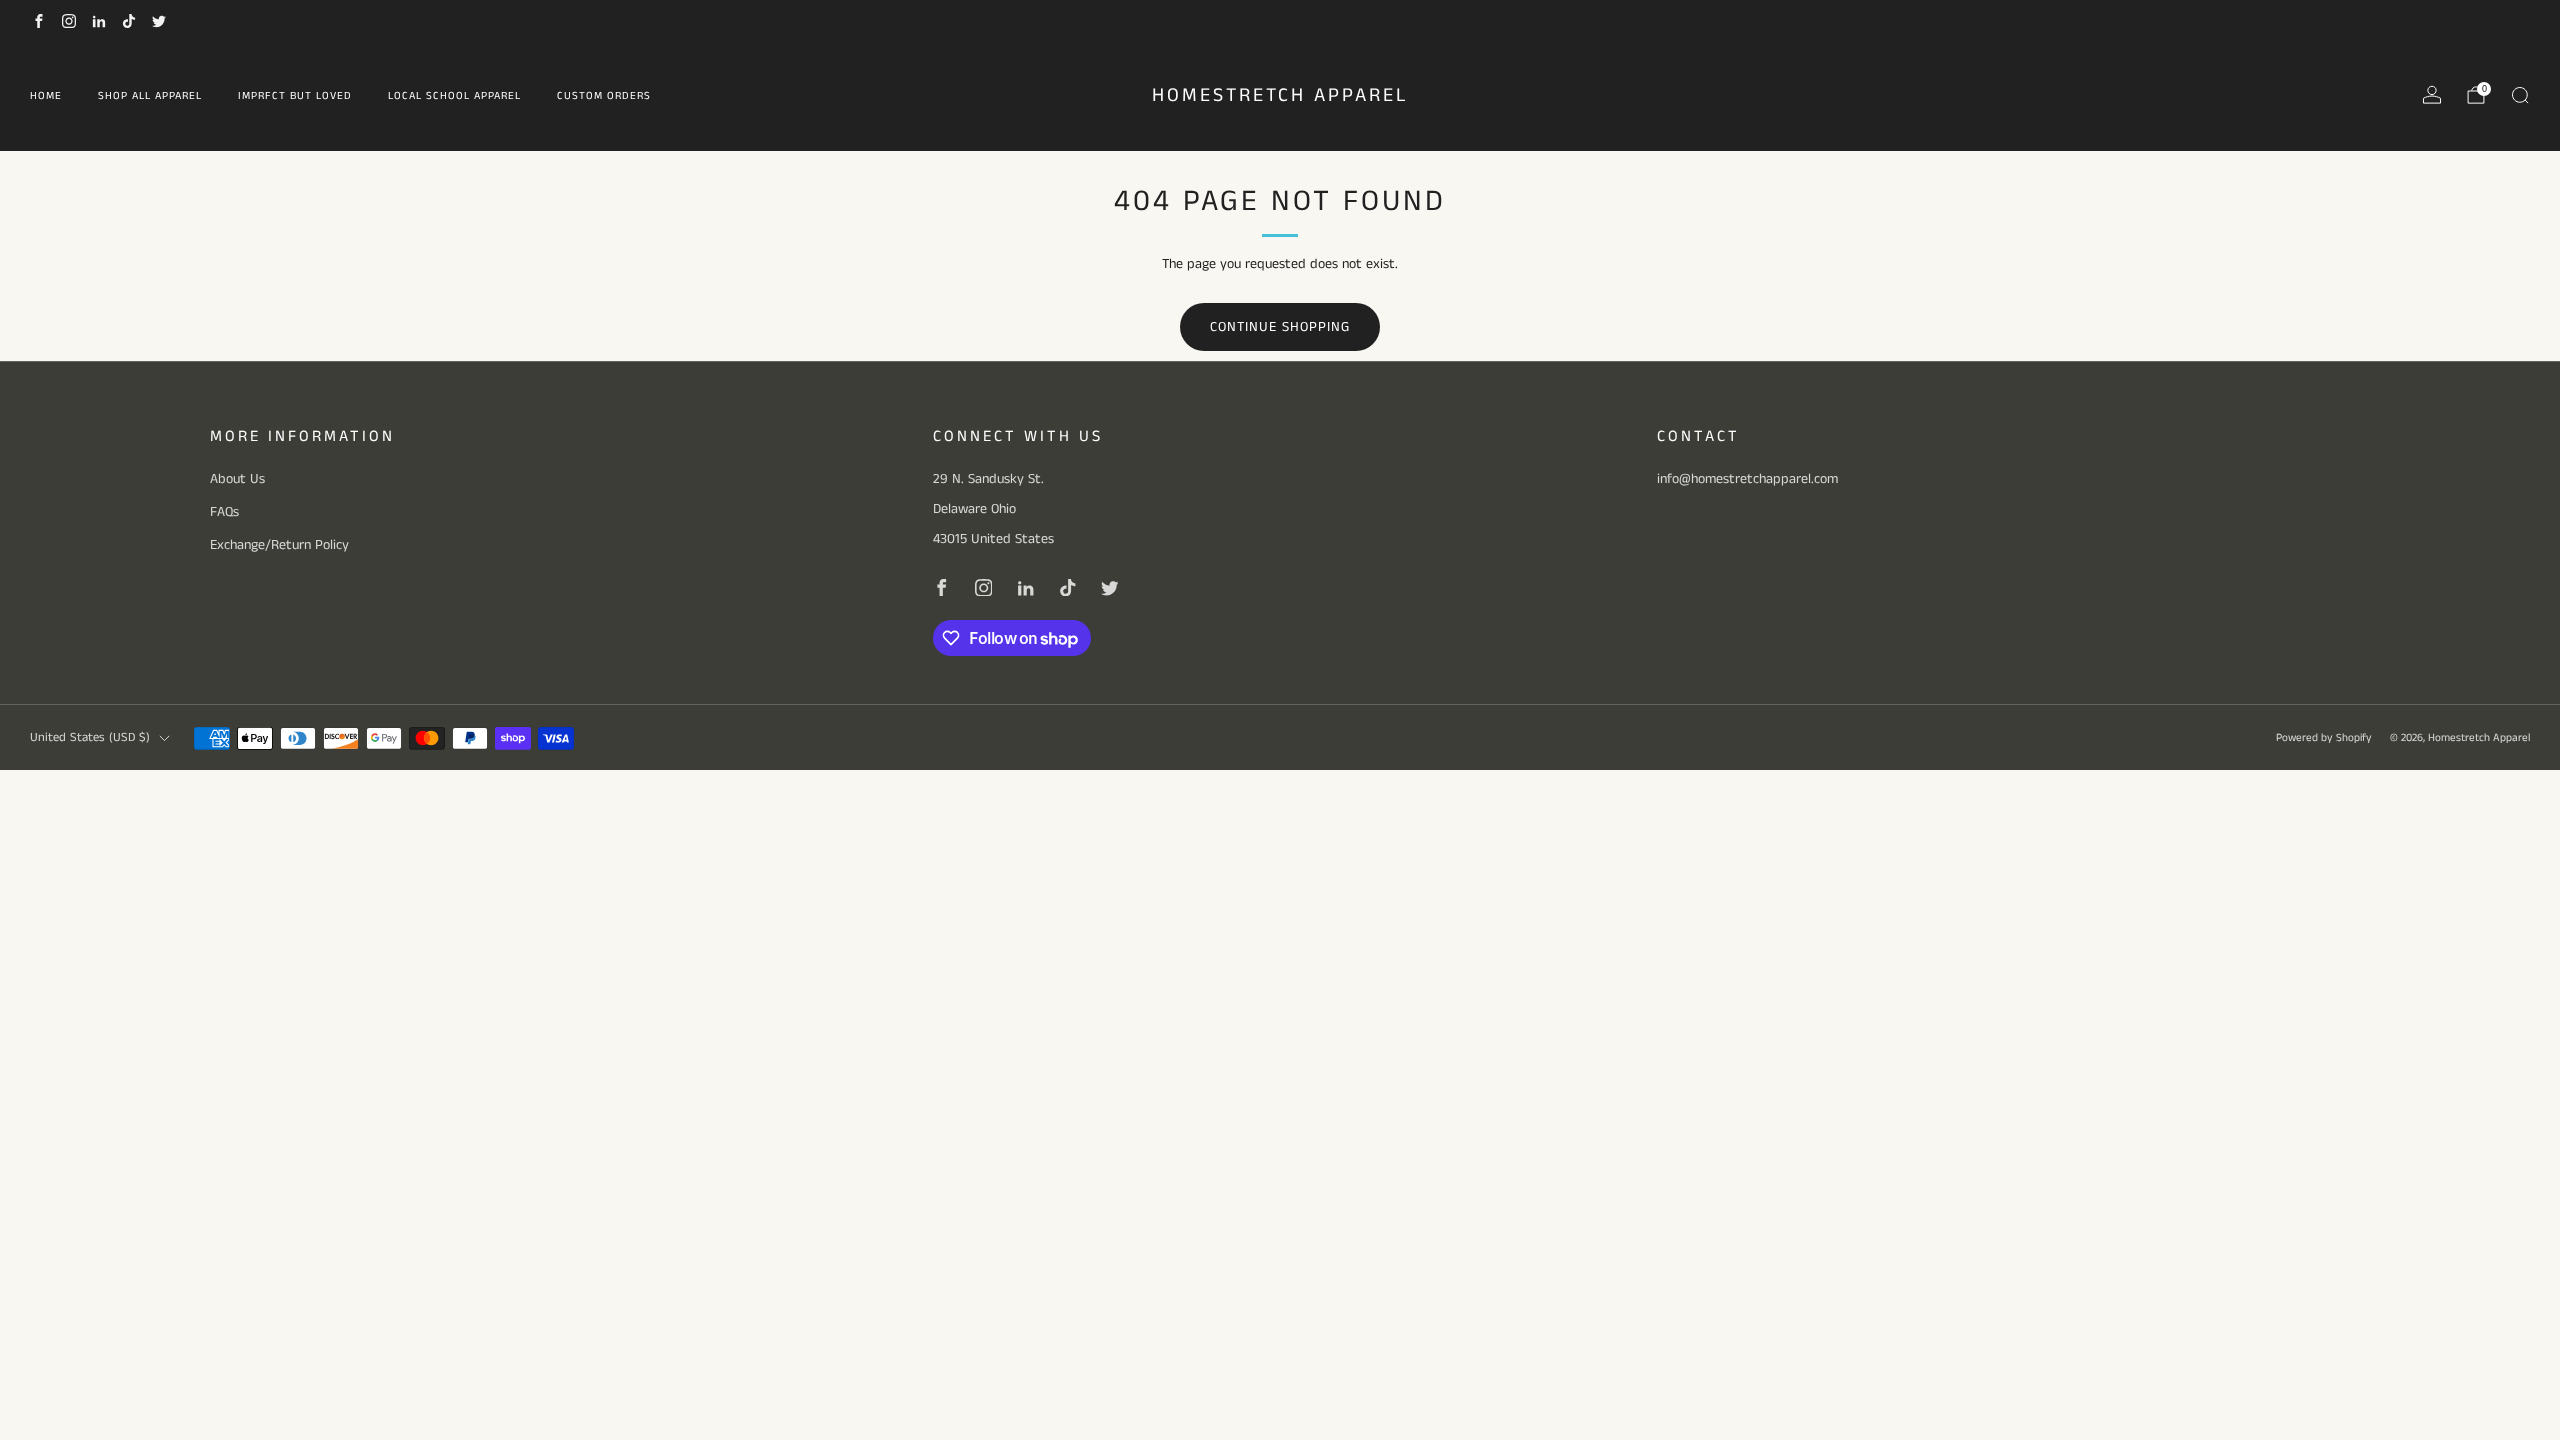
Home (46, 96)
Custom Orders (604, 96)
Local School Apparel (454, 96)
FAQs (224, 512)
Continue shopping (1280, 327)
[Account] (2432, 95)
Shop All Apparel (150, 96)
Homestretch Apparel (1280, 96)
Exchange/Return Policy (279, 545)
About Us (237, 479)
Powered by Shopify (2324, 738)
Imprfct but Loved (295, 96)
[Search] (2520, 95)
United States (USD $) (90, 737)
